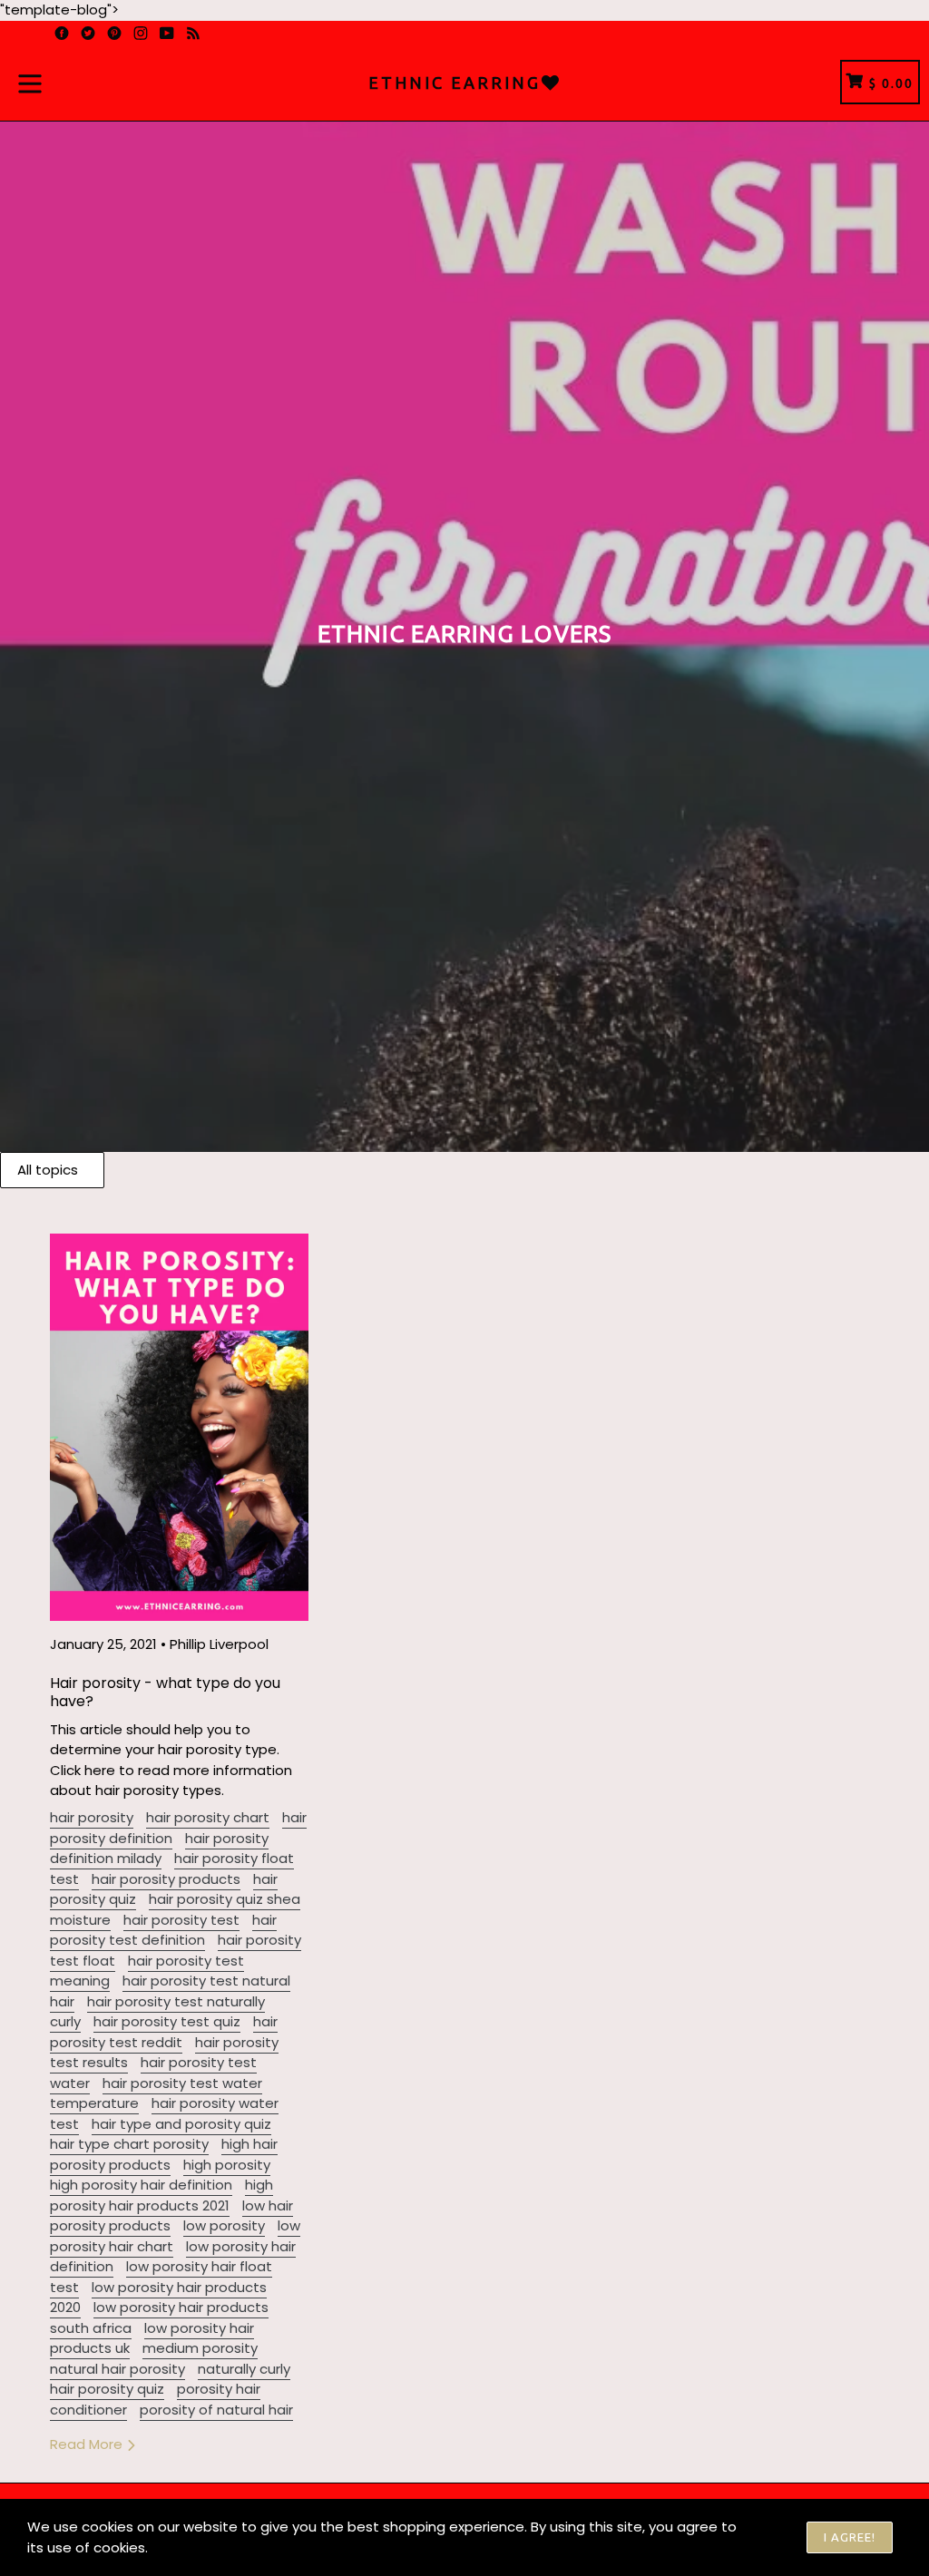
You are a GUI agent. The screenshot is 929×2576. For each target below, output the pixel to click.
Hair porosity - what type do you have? (165, 1692)
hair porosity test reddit (164, 2032)
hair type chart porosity (129, 2144)
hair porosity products (166, 1879)
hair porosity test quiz (167, 2021)
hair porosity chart (208, 1817)
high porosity (227, 2165)
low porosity (224, 2225)
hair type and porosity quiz (181, 2124)
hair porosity (92, 1817)
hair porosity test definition (163, 1930)
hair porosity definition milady (159, 1849)
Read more (88, 2444)
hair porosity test (181, 1920)
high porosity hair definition (141, 2185)
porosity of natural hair (216, 2410)
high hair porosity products (164, 2154)
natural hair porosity (117, 2369)
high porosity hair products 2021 (161, 2195)
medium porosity (200, 2348)
